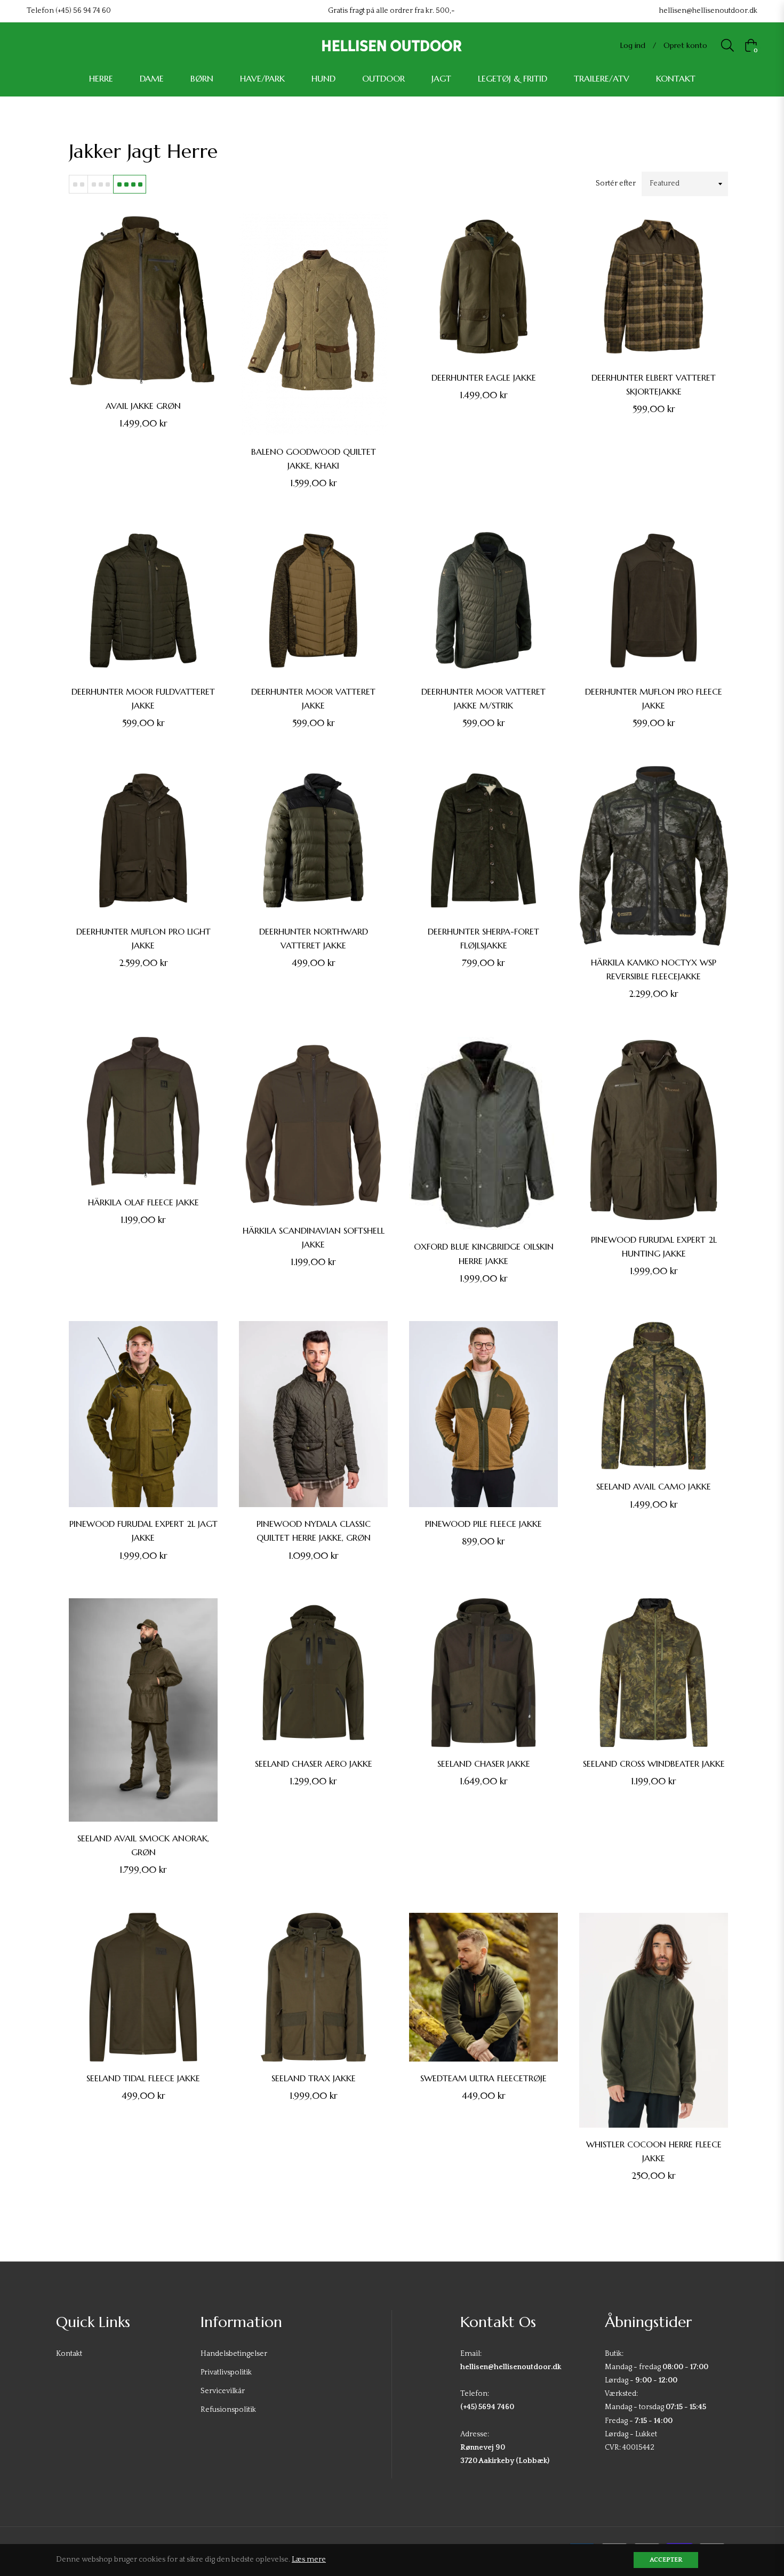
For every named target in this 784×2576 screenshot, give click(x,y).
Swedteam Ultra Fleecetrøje (483, 2078)
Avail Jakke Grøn (143, 406)
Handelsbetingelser (234, 2354)
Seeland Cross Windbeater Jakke (654, 1764)
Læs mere (309, 2559)
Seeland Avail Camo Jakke (654, 1486)
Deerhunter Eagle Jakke (484, 377)
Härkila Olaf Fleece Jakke (143, 1202)
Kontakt (69, 2354)
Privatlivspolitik (226, 2372)
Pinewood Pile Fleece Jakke (483, 1524)
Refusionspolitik (228, 2410)
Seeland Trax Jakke (314, 2078)
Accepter (666, 2560)
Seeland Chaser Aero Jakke (314, 1764)
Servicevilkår (223, 2391)
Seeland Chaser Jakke (484, 1764)
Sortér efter (616, 183)
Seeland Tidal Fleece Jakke (143, 2078)
